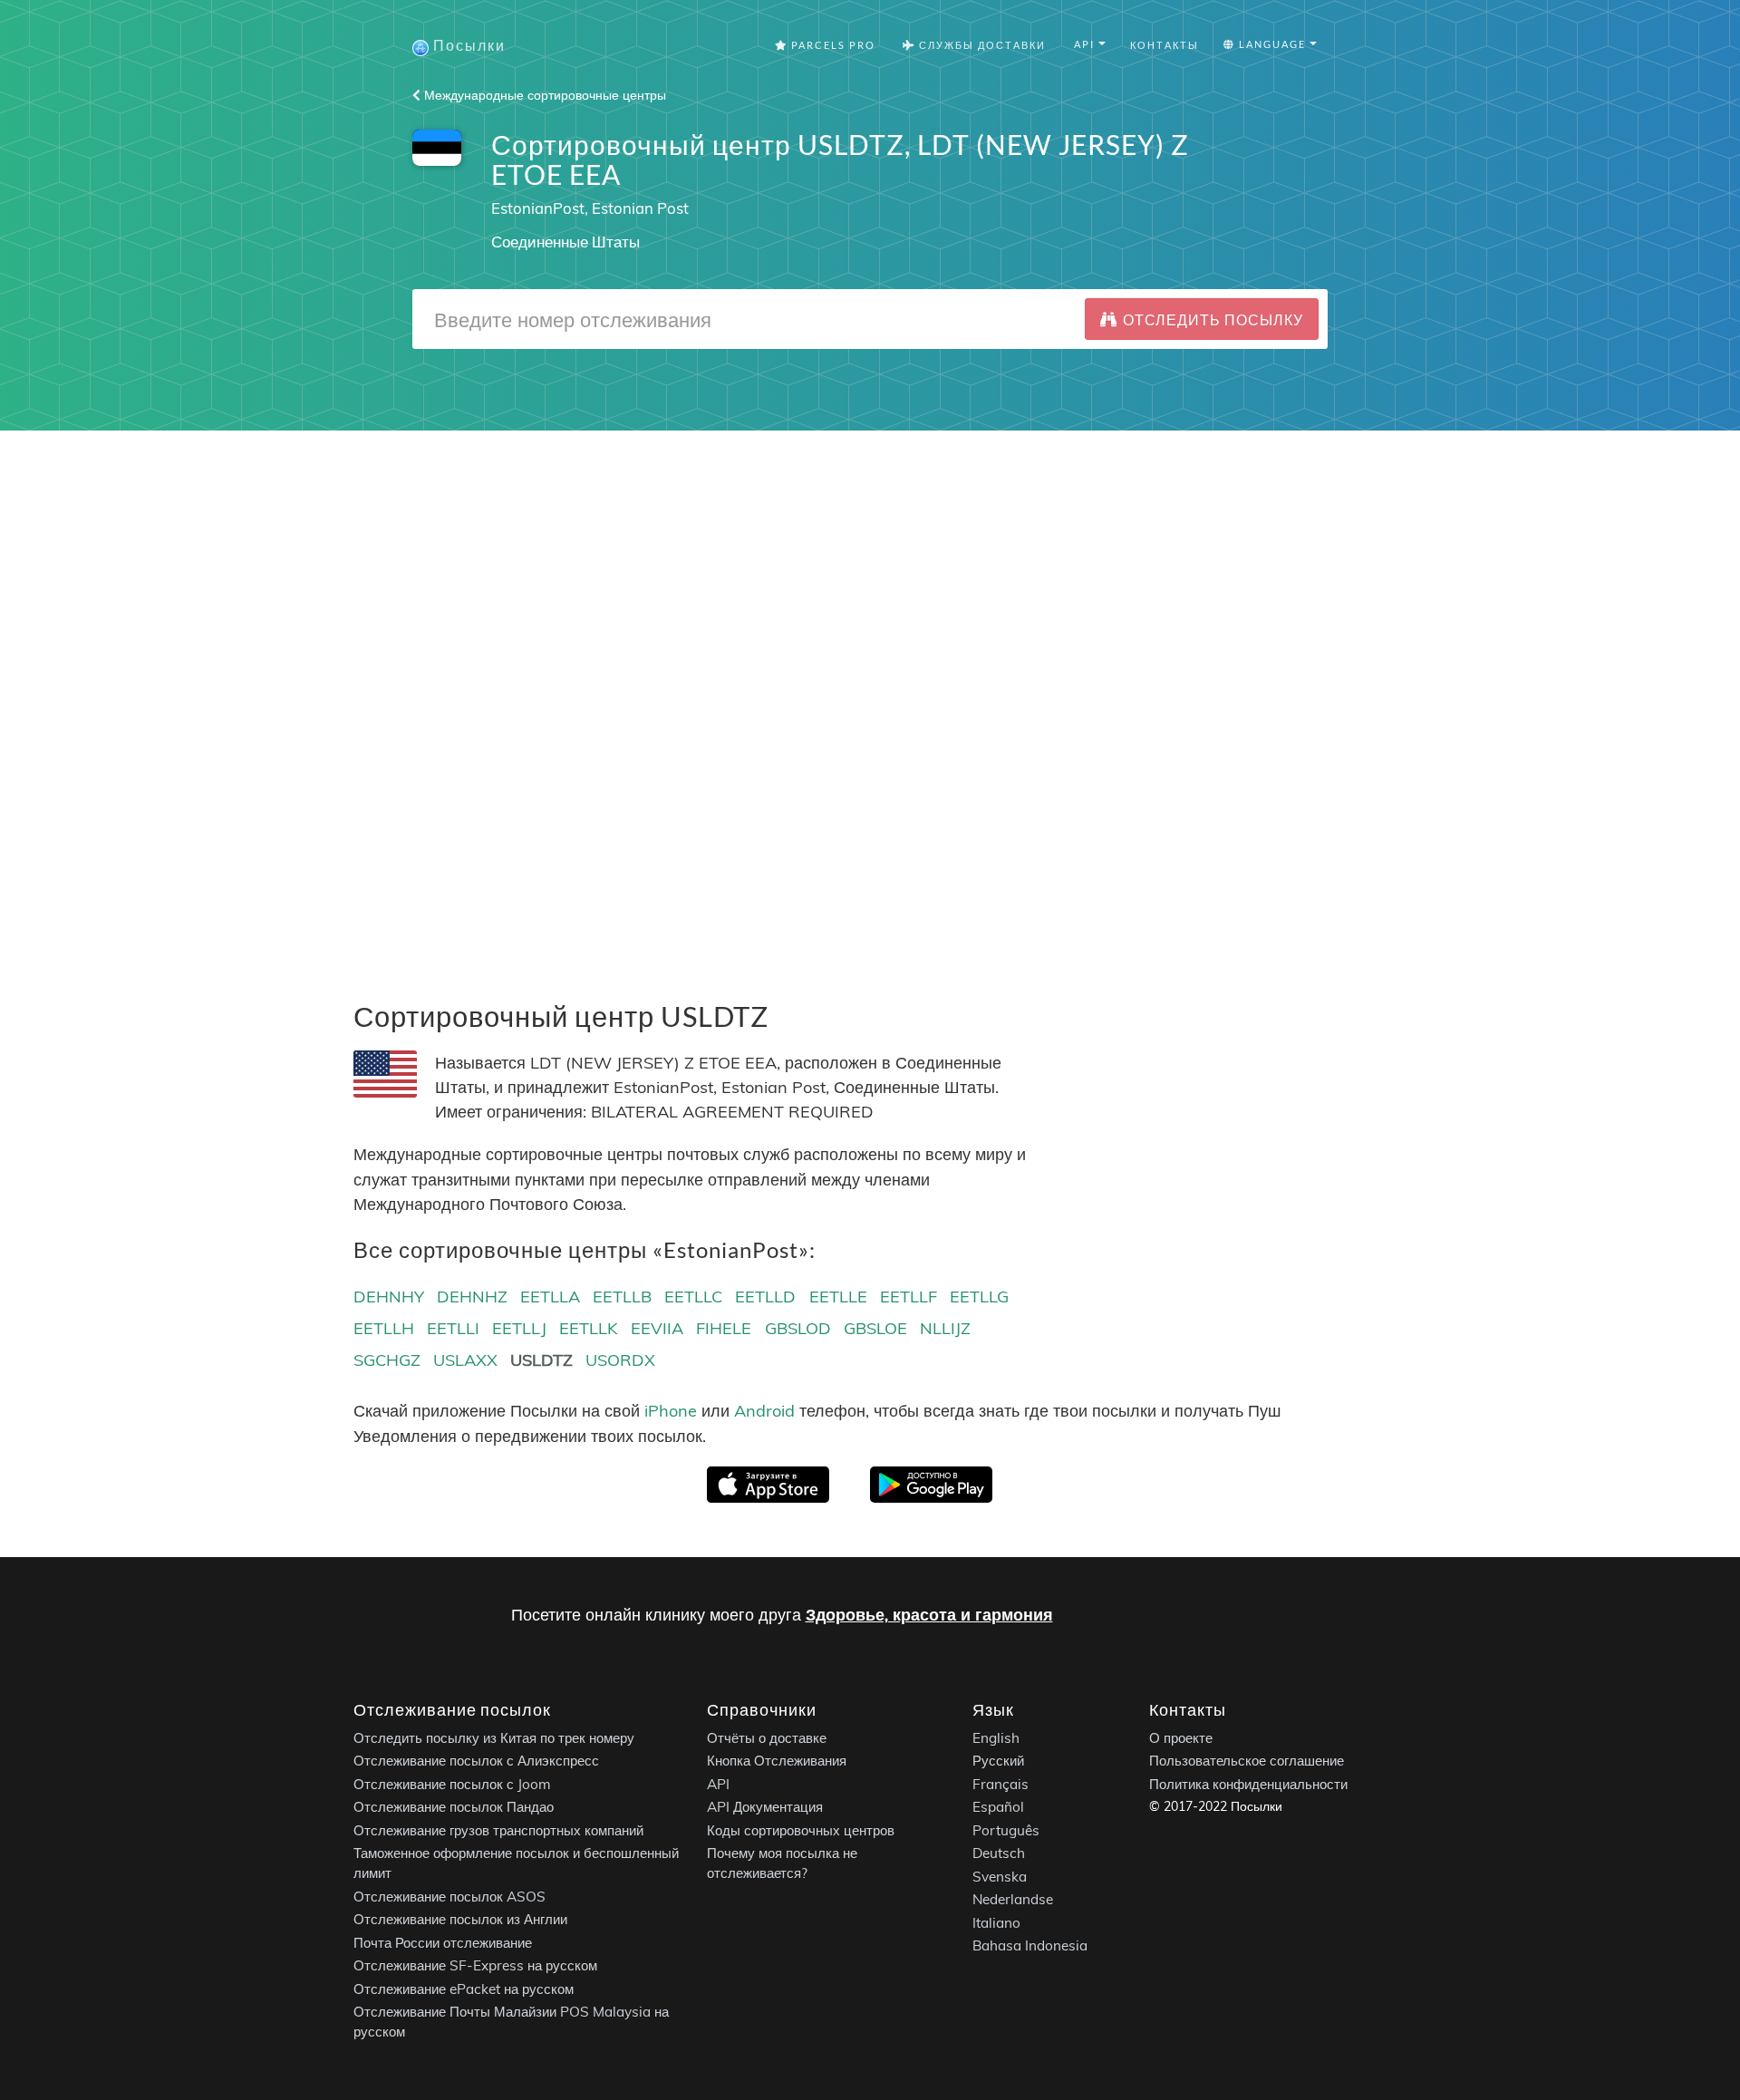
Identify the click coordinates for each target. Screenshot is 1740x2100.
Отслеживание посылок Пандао (454, 1807)
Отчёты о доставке (767, 1738)
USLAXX (465, 1360)
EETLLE (838, 1297)
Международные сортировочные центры (543, 95)
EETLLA (550, 1297)
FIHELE (724, 1328)
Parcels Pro (831, 45)
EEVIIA (657, 1328)
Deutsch (999, 1853)
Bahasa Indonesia (1030, 1945)
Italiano (996, 1923)
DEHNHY (389, 1297)
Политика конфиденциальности (1248, 1784)
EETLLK (589, 1328)
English (996, 1738)
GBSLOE (875, 1328)
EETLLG (979, 1297)
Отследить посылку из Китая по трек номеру (494, 1738)
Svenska (1000, 1877)
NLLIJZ (945, 1328)
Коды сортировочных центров (801, 1830)
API (718, 1784)
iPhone (671, 1411)
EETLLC (693, 1297)
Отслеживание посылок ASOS (449, 1897)
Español (998, 1807)
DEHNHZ (472, 1297)
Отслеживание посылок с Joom (452, 1784)
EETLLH (384, 1328)
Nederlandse (1013, 1899)
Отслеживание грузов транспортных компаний (498, 1830)
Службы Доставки (981, 45)
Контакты (1165, 45)
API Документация (765, 1807)
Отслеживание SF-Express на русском (475, 1965)
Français (1000, 1784)
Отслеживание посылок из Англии (460, 1919)
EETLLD (765, 1297)
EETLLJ (519, 1328)
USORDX (620, 1360)
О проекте (1181, 1738)
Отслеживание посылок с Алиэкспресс (476, 1761)
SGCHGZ (387, 1360)
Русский (998, 1761)
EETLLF (909, 1297)
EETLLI (453, 1328)
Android (764, 1411)
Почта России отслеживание (443, 1943)
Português (1006, 1830)
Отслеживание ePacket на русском (464, 1989)
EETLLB (622, 1297)
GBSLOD (798, 1328)
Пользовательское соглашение (1247, 1761)
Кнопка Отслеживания (777, 1761)
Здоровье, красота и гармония (929, 1615)
